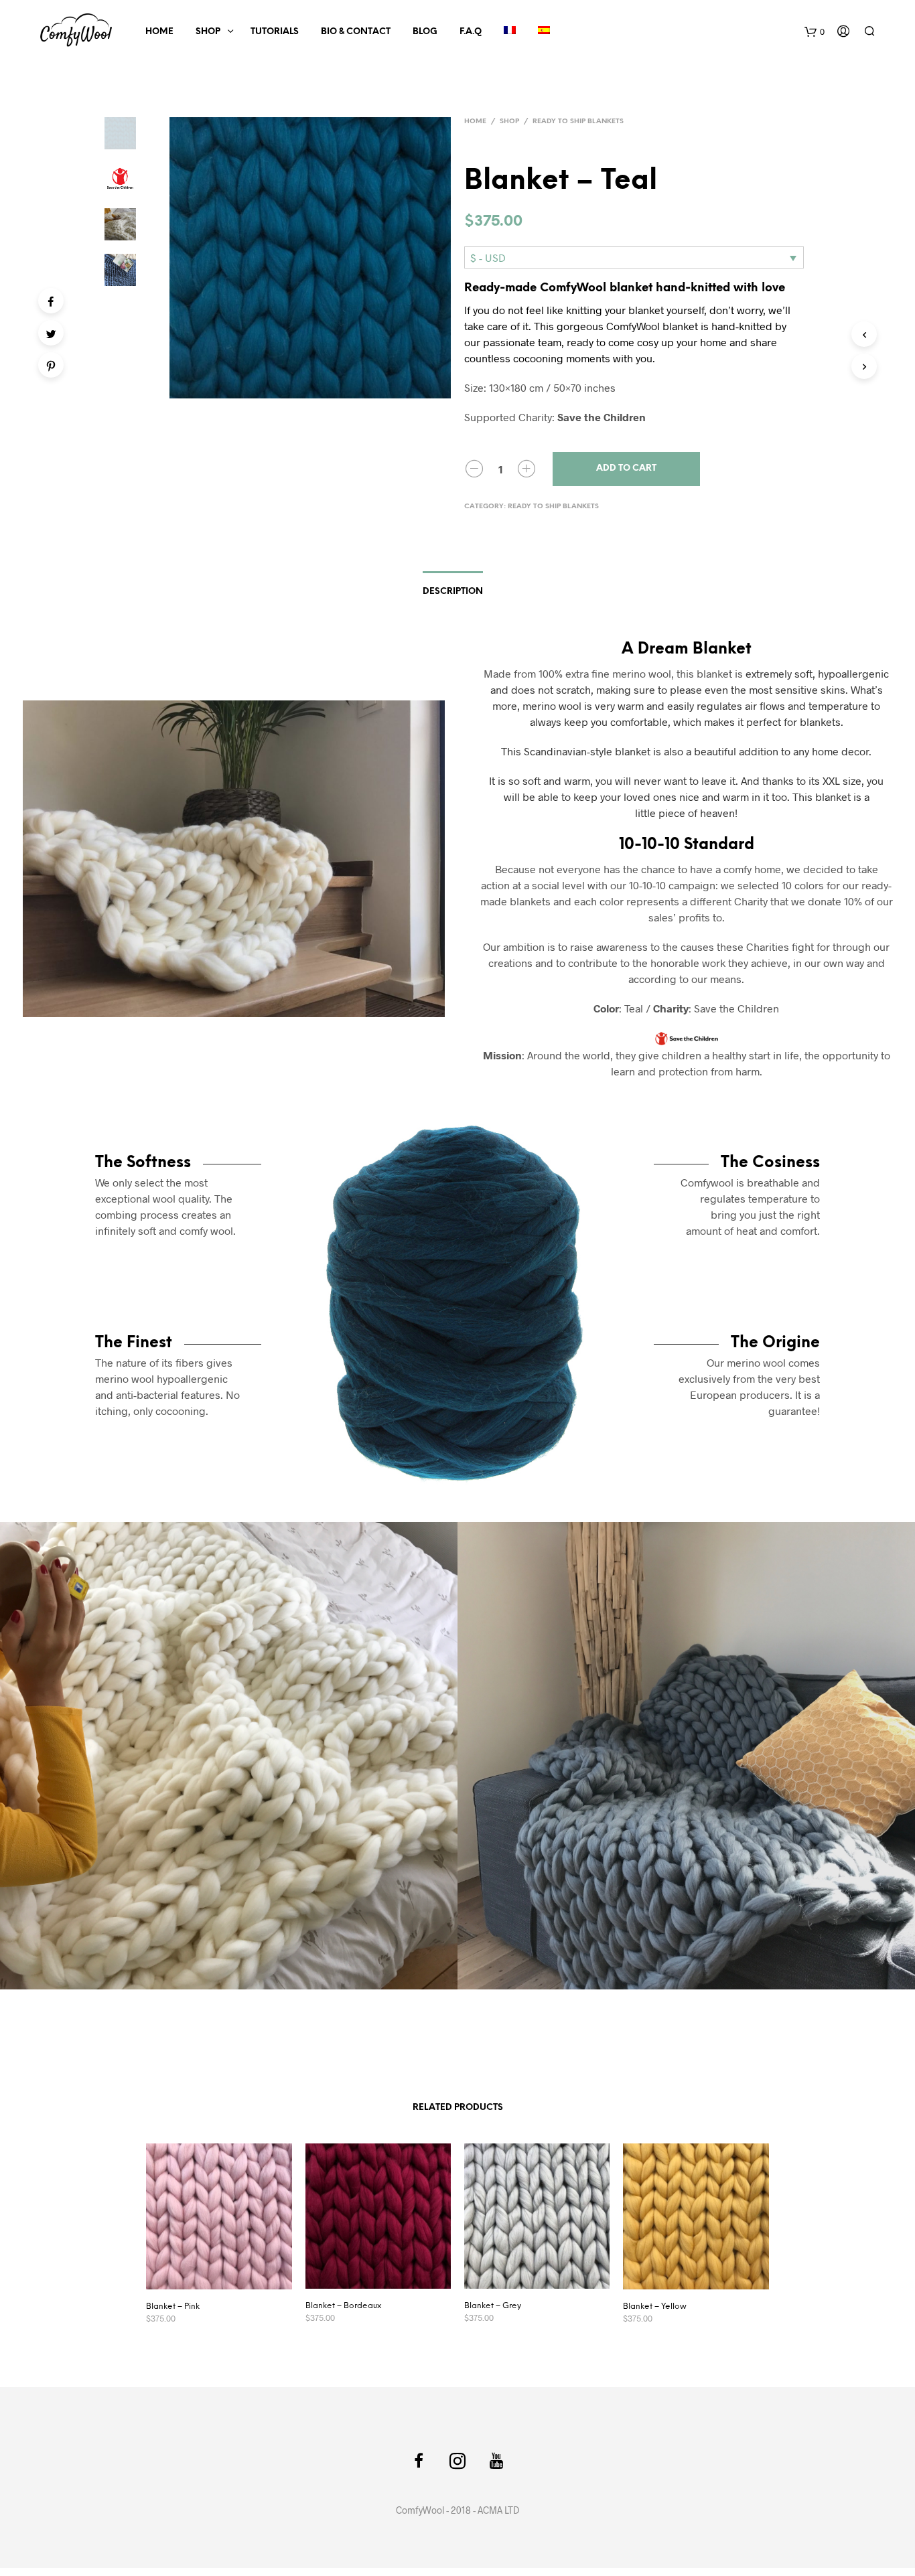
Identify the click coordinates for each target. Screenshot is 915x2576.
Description (453, 592)
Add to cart (626, 468)
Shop (208, 32)
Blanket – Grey (493, 2306)
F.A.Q (471, 32)
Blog (425, 32)
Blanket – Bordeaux (343, 2306)
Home (159, 32)
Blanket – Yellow (655, 2306)
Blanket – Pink (173, 2306)
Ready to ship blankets (578, 122)
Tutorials (275, 32)
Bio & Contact (356, 32)
